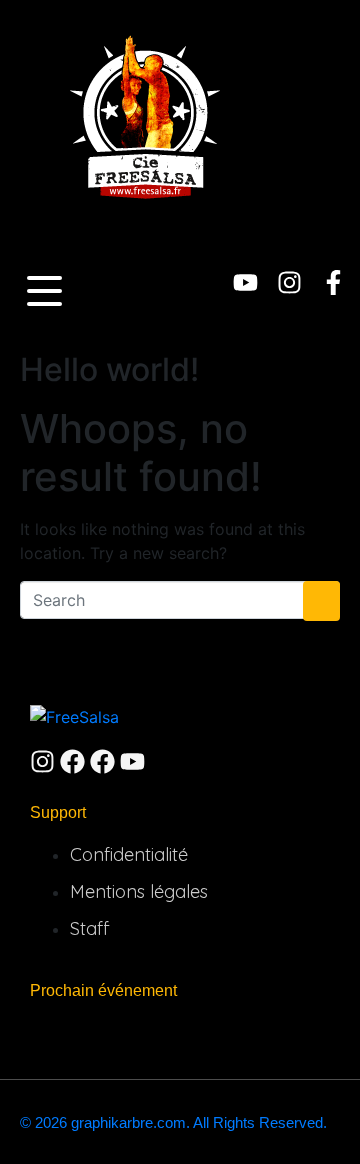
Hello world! (109, 369)
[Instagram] (289, 282)
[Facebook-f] (333, 282)
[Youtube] (245, 282)
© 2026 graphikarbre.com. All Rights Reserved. (173, 1122)
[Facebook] (72, 761)
